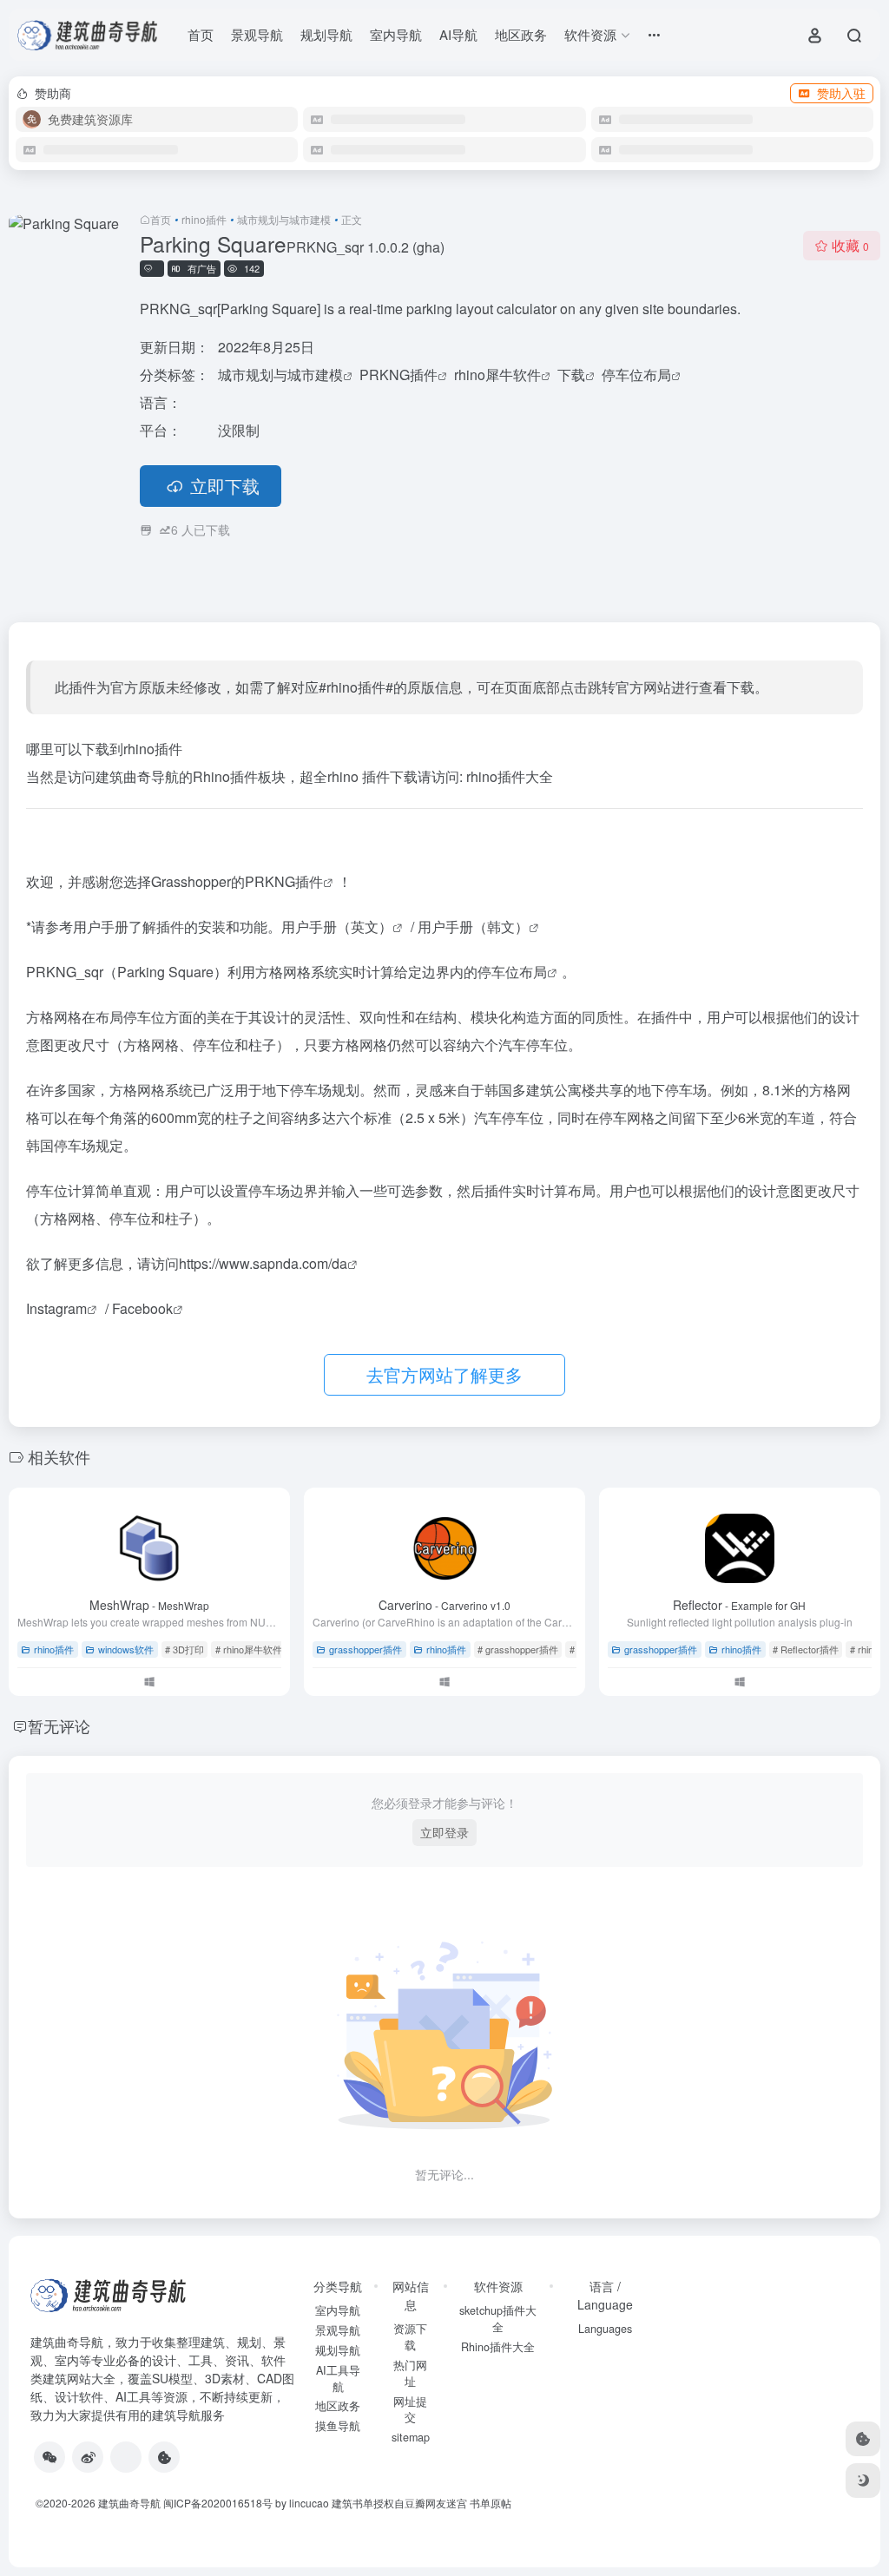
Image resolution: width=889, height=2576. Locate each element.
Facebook (142, 1308)
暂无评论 (59, 1725)
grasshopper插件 (365, 1649)
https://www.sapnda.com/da (263, 1263)
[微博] (88, 2457)
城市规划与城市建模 (284, 219)
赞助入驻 (841, 93)
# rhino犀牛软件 (249, 1649)
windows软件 (126, 1649)
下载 (571, 375)
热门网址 (410, 2373)
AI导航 (458, 34)
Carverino (444, 1605)
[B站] (164, 2457)
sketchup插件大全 (498, 2319)
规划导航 (326, 34)
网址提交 (410, 2410)
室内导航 (396, 34)
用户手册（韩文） (473, 927)
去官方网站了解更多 (444, 1374)
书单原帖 (491, 2503)
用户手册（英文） (337, 927)
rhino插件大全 (510, 776)
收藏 (850, 245)
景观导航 (257, 34)
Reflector (739, 1605)
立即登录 (444, 1832)
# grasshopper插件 (518, 1649)
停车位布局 (636, 375)
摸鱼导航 (338, 2426)
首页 (201, 34)
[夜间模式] (863, 2481)
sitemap (411, 2437)
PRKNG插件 (398, 375)
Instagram (56, 1308)
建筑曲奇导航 (67, 2342)
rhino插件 (204, 219)
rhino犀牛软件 (497, 375)
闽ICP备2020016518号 (218, 2503)
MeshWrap (149, 1605)
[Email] (126, 2457)
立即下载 (225, 486)
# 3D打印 (184, 1649)
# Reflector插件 (806, 1649)
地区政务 (521, 34)
